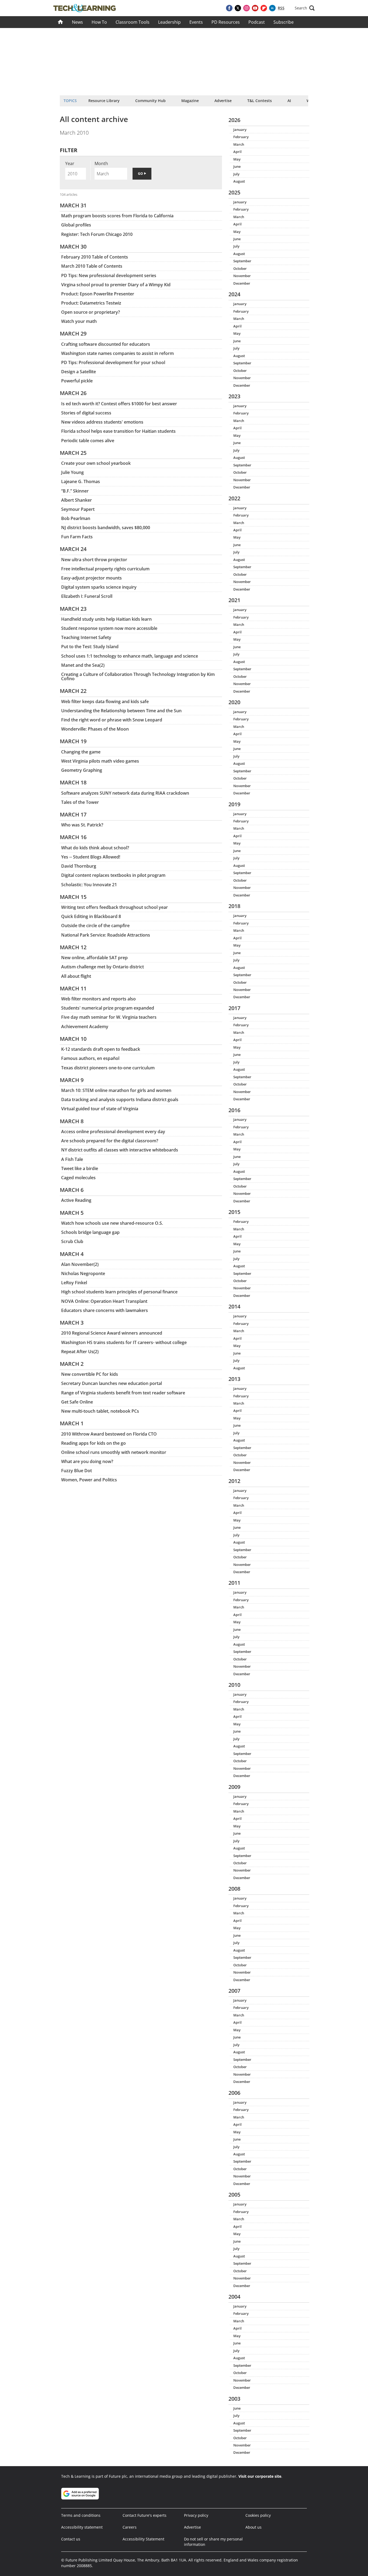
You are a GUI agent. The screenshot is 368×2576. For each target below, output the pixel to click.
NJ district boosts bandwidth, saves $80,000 (106, 528)
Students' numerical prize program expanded (108, 1008)
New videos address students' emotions (102, 422)
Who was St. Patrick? (82, 825)
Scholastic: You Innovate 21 (89, 885)
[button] (305, 8)
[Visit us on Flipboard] (264, 8)
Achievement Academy (85, 1027)
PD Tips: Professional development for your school (113, 362)
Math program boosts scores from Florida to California (117, 216)
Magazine (190, 101)
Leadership (169, 22)
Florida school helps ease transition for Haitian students (118, 431)
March (239, 144)
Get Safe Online (77, 1402)
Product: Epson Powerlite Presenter (98, 294)
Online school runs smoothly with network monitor (114, 1452)
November (242, 276)
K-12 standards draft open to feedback (101, 1049)
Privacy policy (196, 2515)
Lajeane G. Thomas (81, 481)
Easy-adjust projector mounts (91, 578)
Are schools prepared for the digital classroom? (110, 1141)
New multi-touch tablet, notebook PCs (100, 1411)
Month (101, 163)
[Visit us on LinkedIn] (272, 8)
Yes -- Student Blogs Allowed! (91, 857)
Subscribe (284, 22)
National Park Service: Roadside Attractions (106, 935)
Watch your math (79, 321)
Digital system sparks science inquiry (99, 587)
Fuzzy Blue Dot (77, 1471)
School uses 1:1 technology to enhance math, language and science (130, 656)
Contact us (71, 2539)
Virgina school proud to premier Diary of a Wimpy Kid (116, 285)
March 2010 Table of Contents (92, 266)
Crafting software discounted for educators (106, 344)
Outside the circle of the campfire (95, 926)
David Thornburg (79, 866)
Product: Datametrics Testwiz (91, 303)
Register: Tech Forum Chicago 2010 (97, 234)
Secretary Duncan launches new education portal (112, 1383)
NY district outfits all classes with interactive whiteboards (120, 1150)
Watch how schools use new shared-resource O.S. (112, 1223)
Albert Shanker (77, 500)
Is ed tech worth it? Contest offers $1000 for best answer (119, 404)
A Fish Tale (72, 1159)
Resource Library (104, 101)
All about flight (76, 976)
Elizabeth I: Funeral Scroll (87, 596)
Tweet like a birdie (80, 1168)
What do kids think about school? (95, 848)
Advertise (223, 101)
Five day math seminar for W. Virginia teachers (109, 1017)
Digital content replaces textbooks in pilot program (113, 875)
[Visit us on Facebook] (229, 8)
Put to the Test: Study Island (90, 647)
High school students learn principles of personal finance (119, 1292)
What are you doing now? (87, 1461)
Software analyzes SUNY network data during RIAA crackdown (125, 793)
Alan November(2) (80, 1264)
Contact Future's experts (145, 2515)
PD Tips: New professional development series (109, 275)
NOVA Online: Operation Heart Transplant (104, 1301)
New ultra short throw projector (94, 560)
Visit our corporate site (260, 2476)
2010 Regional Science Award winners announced (112, 1333)
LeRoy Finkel (74, 1283)
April (237, 152)
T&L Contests (260, 101)
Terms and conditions (81, 2515)
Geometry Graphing (82, 770)
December (242, 283)
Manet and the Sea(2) (83, 665)
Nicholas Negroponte (83, 1273)
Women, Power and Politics (89, 1480)
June (237, 166)
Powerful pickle (77, 381)
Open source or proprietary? (91, 312)
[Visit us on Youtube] (255, 8)
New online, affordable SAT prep (94, 958)
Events (196, 22)
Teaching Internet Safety (86, 637)
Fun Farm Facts (77, 537)
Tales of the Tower (80, 802)
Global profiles (76, 225)
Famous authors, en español (90, 1058)
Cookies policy (258, 2515)
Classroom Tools (133, 22)
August (239, 181)
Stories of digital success (86, 413)
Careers (130, 2527)
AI (289, 101)
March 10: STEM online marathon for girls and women (116, 1090)
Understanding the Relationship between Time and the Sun (121, 711)
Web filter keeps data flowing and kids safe (105, 701)
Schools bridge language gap (90, 1232)
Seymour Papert (78, 509)
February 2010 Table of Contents (95, 257)
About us (254, 2527)
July (236, 174)
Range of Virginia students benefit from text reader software (123, 1393)
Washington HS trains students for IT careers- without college (124, 1342)
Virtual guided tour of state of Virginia (100, 1109)
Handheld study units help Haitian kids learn (106, 619)
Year (70, 163)
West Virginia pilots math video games (100, 761)
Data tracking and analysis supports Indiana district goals (120, 1099)
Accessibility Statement (143, 2539)
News (77, 22)
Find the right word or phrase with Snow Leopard (112, 720)
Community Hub (150, 101)
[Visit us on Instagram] (247, 8)
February (241, 137)
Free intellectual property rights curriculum (105, 569)
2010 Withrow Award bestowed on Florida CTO (109, 1434)
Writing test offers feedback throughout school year (114, 907)
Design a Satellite (79, 372)
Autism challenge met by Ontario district (103, 967)
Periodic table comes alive (88, 441)
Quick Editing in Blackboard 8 (91, 916)
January (240, 130)
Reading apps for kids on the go (93, 1443)
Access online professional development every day (113, 1132)
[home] (60, 22)
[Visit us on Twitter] (238, 8)
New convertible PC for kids (90, 1374)
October (240, 268)
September (242, 261)
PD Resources (226, 22)
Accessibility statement (82, 2527)
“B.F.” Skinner (75, 491)
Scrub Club (72, 1241)
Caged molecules (78, 1178)
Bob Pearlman (76, 518)
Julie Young (72, 472)
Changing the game (81, 752)
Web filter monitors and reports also (98, 999)
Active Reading (76, 1200)
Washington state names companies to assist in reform (117, 353)
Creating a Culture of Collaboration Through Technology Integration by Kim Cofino (138, 676)
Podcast (257, 22)
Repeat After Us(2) (80, 1352)
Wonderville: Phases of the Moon (95, 729)
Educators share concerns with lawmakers (105, 1310)
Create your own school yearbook (96, 463)
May (237, 159)
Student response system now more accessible (109, 628)
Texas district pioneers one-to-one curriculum (108, 1068)
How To (99, 22)
